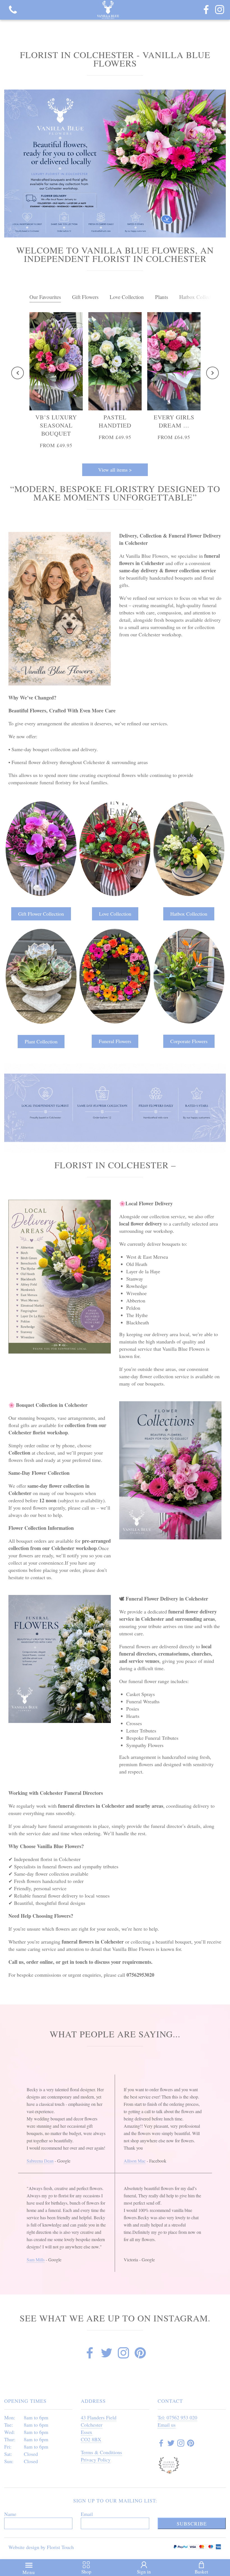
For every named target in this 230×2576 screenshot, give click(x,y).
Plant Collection (41, 1041)
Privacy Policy (96, 2460)
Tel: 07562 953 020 (177, 2417)
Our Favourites (45, 297)
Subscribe (192, 2524)
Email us (167, 2425)
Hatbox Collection (199, 297)
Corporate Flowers (189, 1041)
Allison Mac (135, 2161)
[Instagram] (220, 10)
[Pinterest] (140, 2354)
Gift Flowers (85, 297)
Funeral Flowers (115, 1041)
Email (87, 2514)
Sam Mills (36, 2260)
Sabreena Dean (40, 2161)
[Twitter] (107, 2354)
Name (10, 2514)
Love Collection (127, 297)
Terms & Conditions (101, 2452)
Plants (162, 297)
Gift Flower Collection (41, 914)
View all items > (115, 470)
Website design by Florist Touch (41, 2547)
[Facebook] (206, 10)
